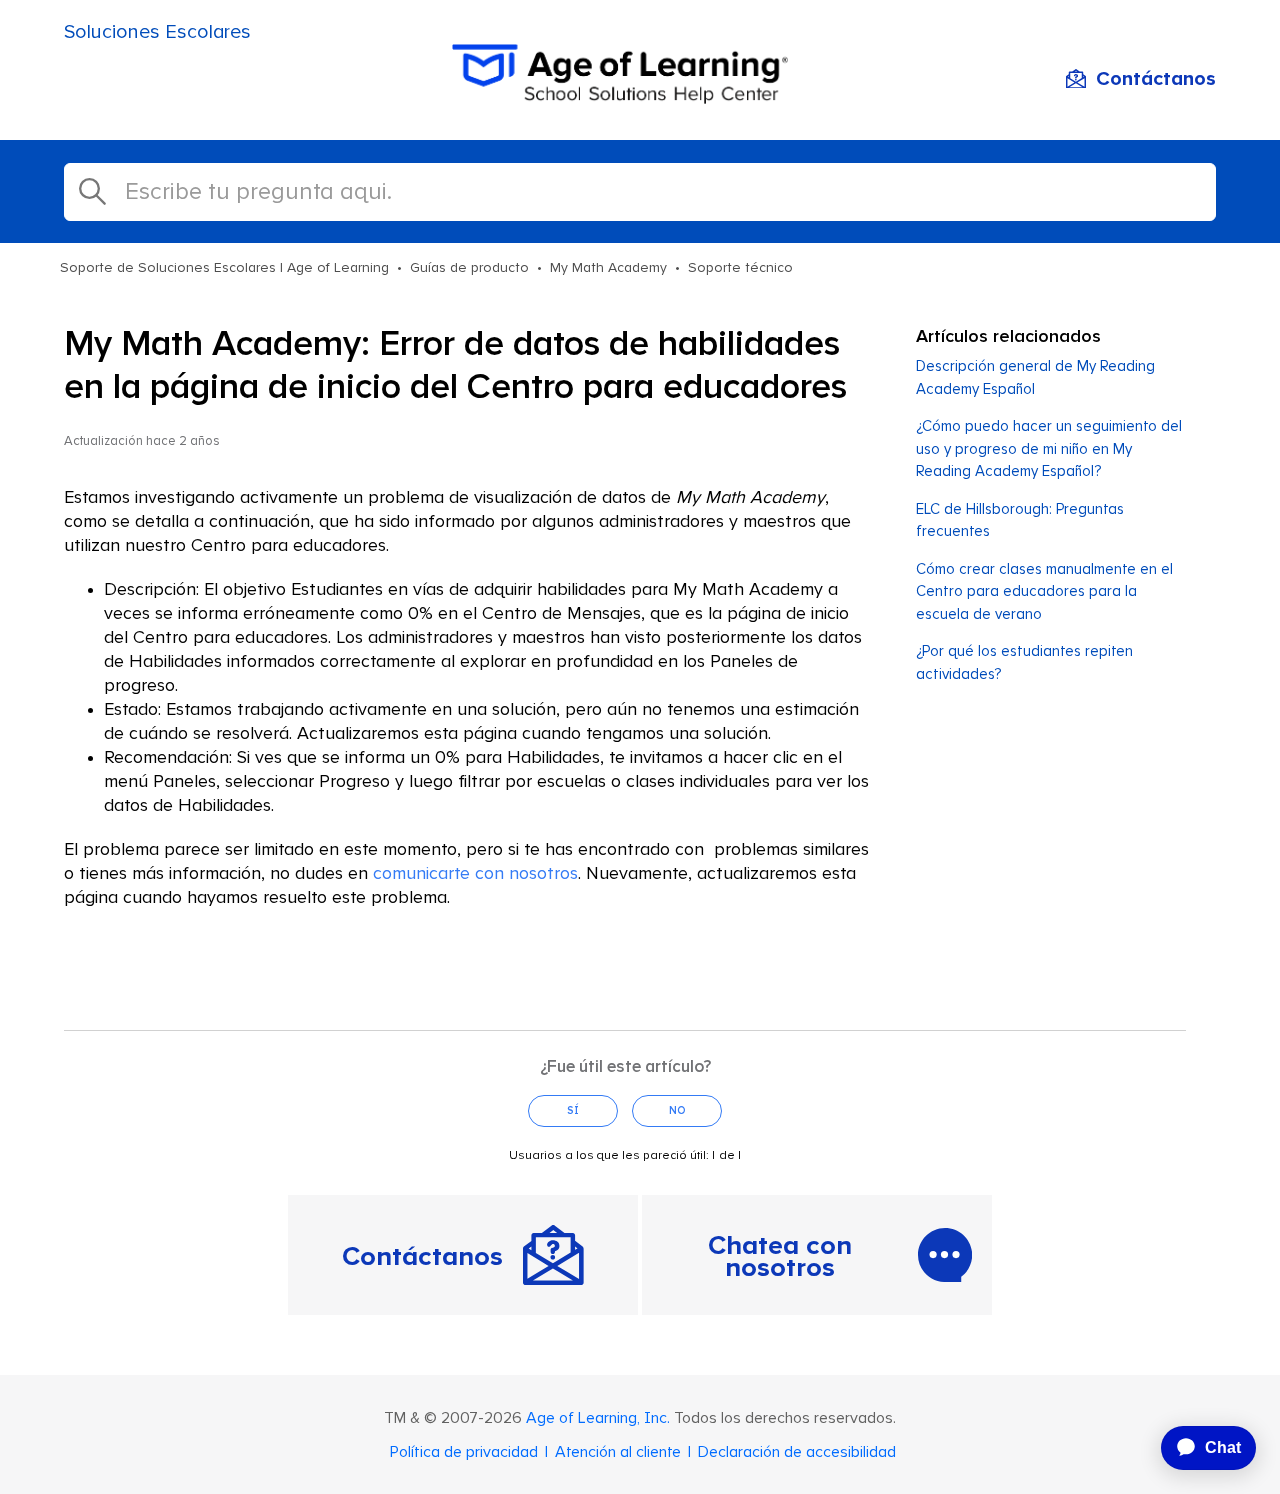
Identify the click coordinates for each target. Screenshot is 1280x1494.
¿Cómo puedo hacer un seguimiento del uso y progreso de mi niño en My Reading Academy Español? (1049, 449)
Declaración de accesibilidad (797, 1452)
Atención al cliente (618, 1452)
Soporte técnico (740, 268)
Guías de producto (469, 268)
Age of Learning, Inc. (598, 1418)
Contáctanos (1156, 79)
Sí (573, 1110)
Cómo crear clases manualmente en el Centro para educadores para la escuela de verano (1044, 592)
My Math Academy (608, 268)
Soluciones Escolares (157, 32)
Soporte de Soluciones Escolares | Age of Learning (224, 268)
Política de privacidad (464, 1452)
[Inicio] (639, 98)
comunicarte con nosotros (475, 874)
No (677, 1110)
